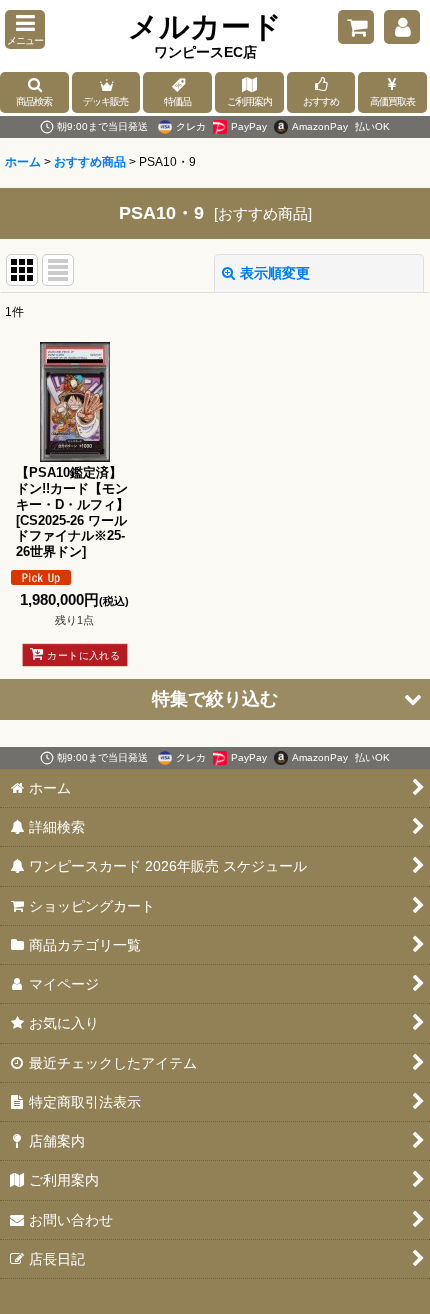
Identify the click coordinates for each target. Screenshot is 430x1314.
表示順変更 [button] (275, 273)
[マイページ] (402, 27)
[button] (25, 29)
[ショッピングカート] (356, 27)
